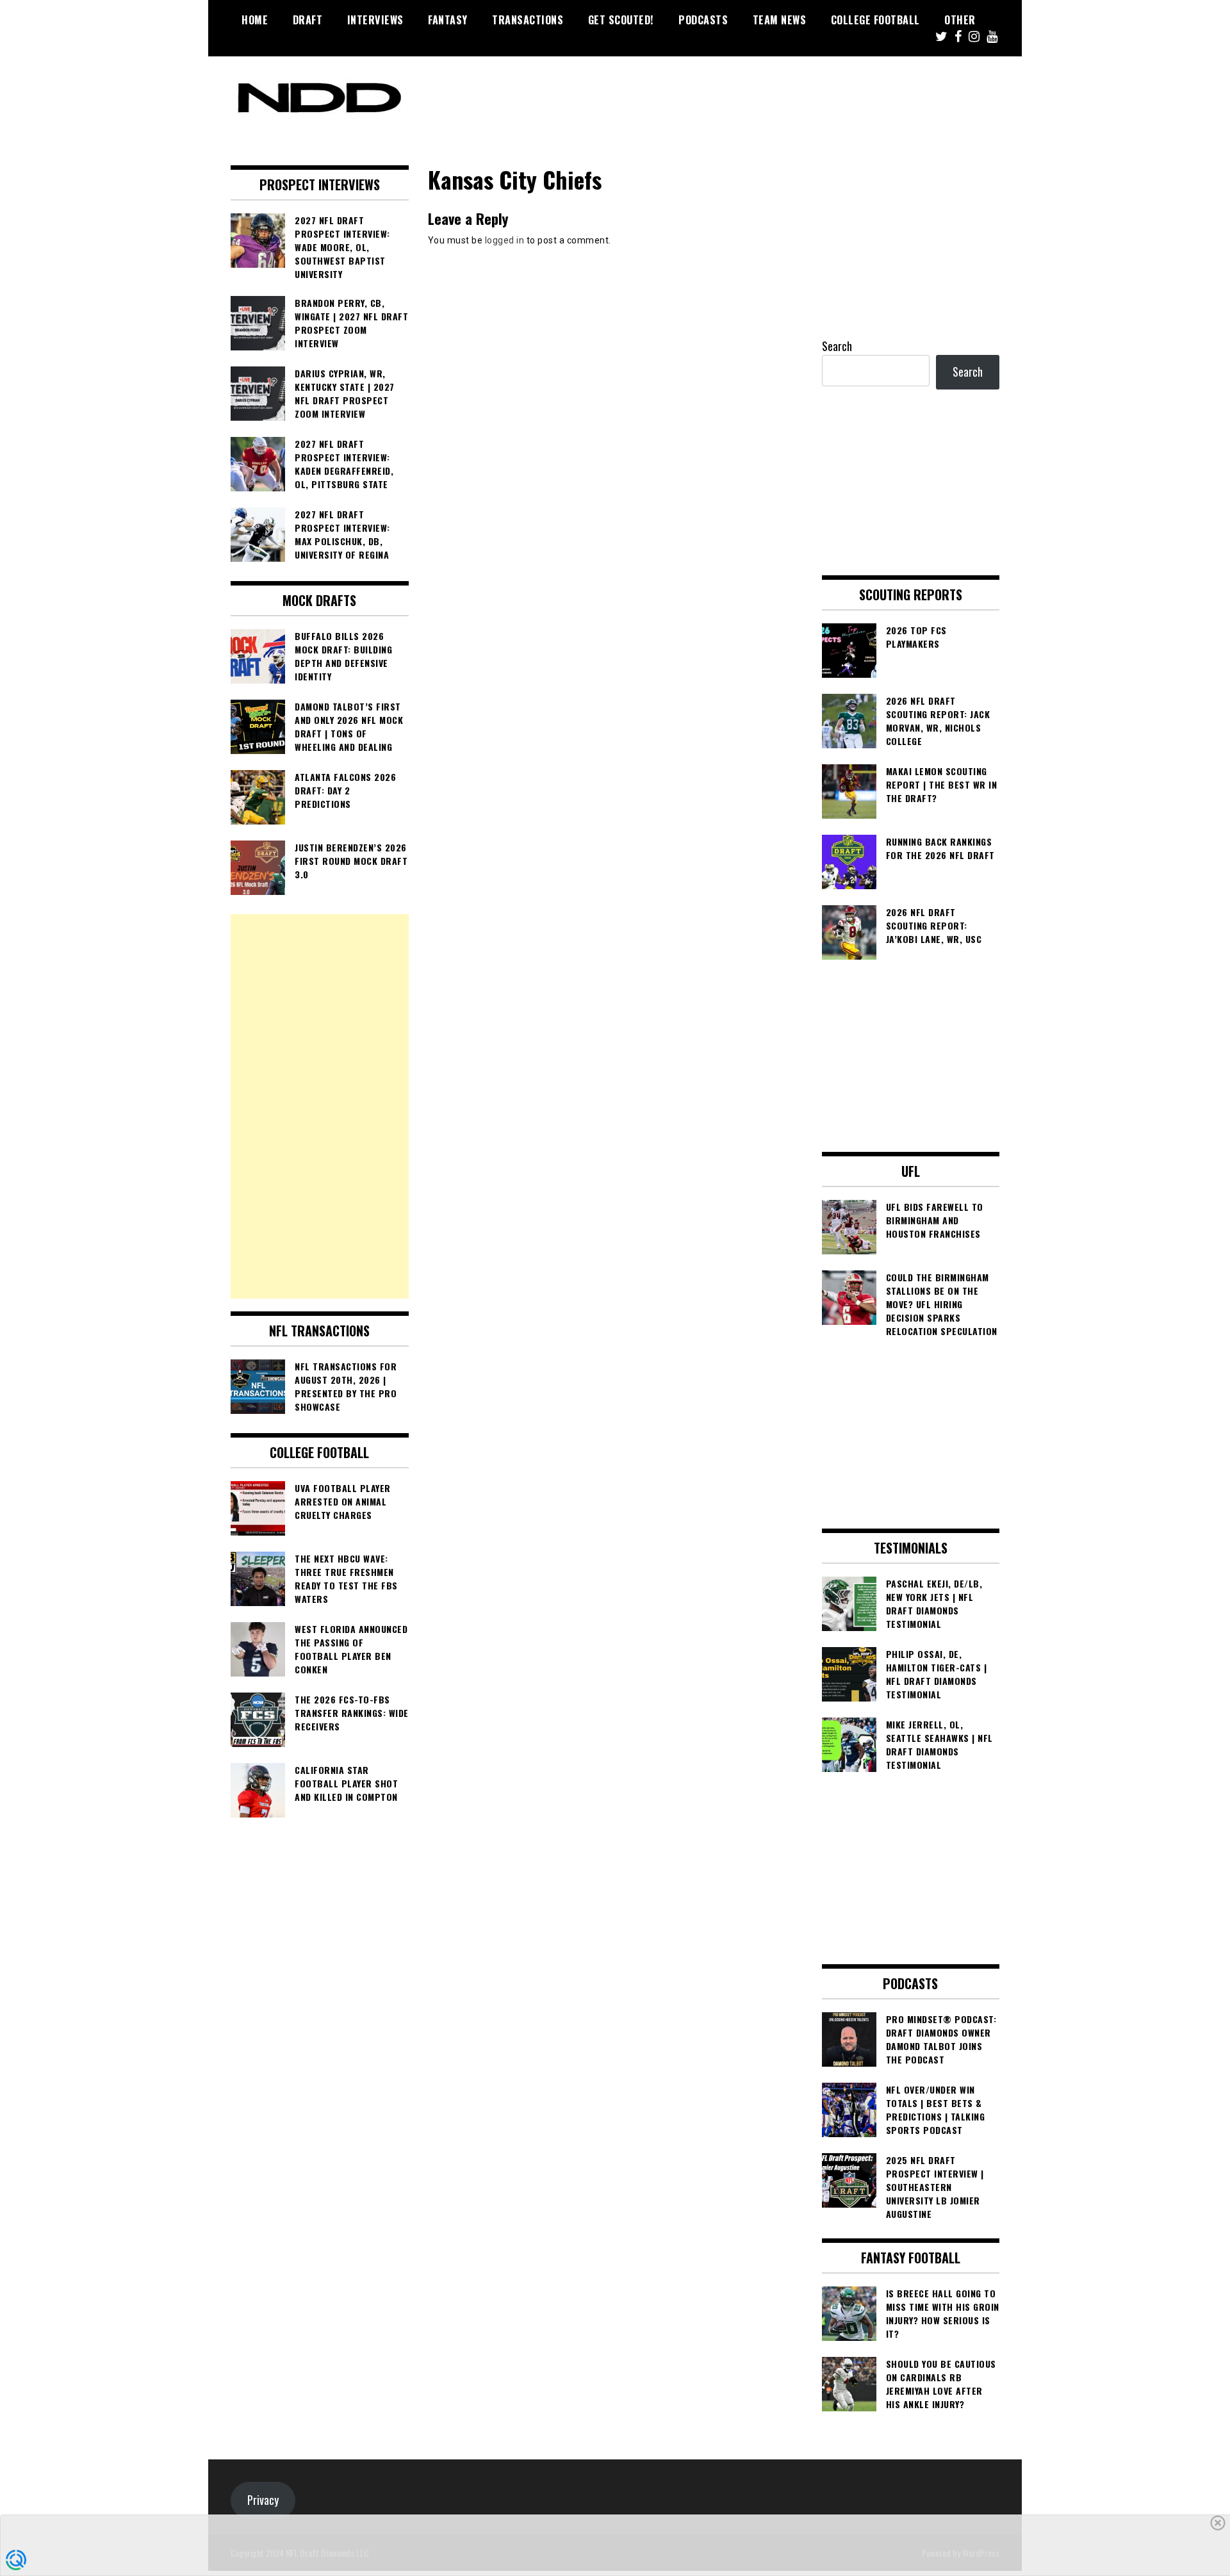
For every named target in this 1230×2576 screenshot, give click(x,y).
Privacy (263, 2500)
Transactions (528, 20)
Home (255, 20)
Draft (308, 20)
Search (837, 346)
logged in (505, 240)
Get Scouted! (621, 20)
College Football (875, 20)
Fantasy (448, 20)
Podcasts (703, 20)
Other (960, 20)
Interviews (375, 20)
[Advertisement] (320, 1106)
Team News (780, 20)
